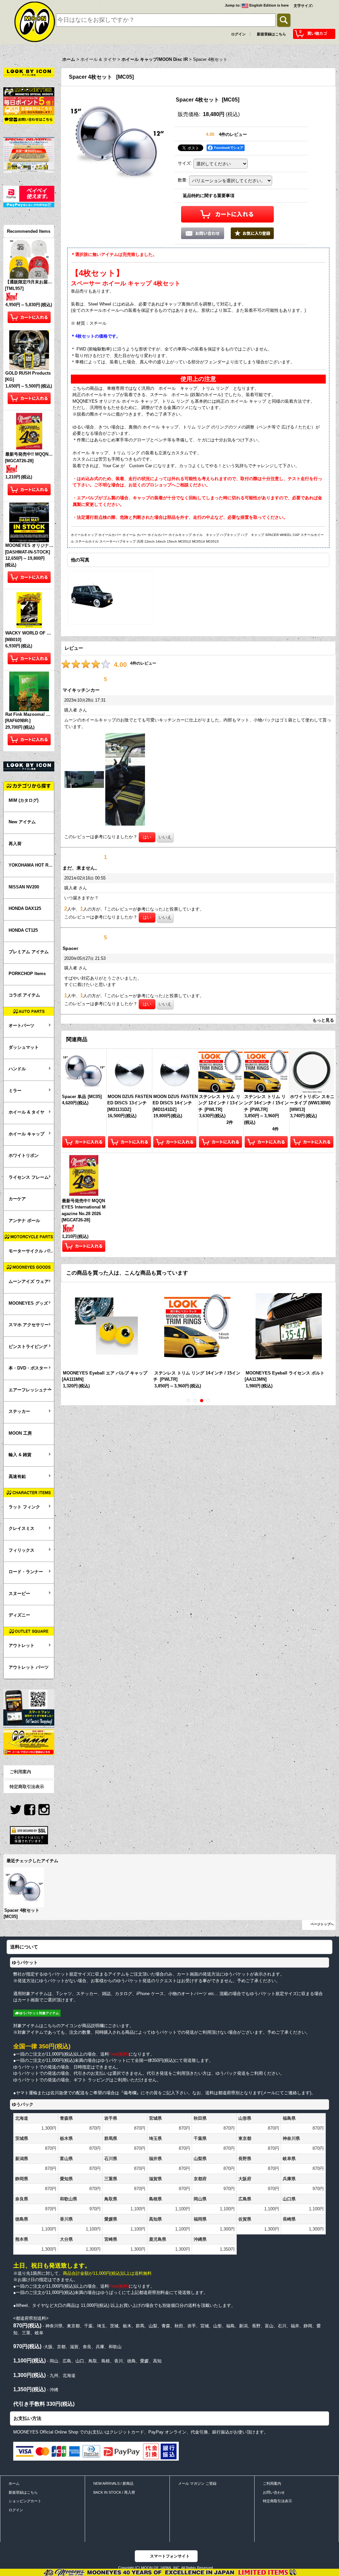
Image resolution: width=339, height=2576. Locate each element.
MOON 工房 (20, 1433)
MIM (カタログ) (24, 800)
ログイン (238, 34)
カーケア (17, 1199)
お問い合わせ (274, 2492)
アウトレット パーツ (29, 1667)
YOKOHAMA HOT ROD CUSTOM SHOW (31, 865)
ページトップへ (322, 1924)
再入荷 (15, 844)
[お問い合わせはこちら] (29, 119)
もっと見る (323, 1020)
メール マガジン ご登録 (197, 2483)
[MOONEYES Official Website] (29, 91)
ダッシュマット (24, 1047)
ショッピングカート (25, 2501)
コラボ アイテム (24, 995)
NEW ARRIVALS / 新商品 (113, 2483)
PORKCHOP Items (27, 974)
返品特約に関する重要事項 (209, 196)
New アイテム (22, 822)
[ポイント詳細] (29, 101)
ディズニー (19, 1615)
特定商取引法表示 (27, 1787)
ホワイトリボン (24, 1155)
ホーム (14, 2483)
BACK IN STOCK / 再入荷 (114, 2492)
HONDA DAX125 (25, 908)
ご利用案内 (20, 1772)
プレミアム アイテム (29, 952)
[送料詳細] (29, 110)
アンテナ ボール (24, 1221)
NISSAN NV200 (24, 887)
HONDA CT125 (23, 930)
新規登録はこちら (271, 34)
